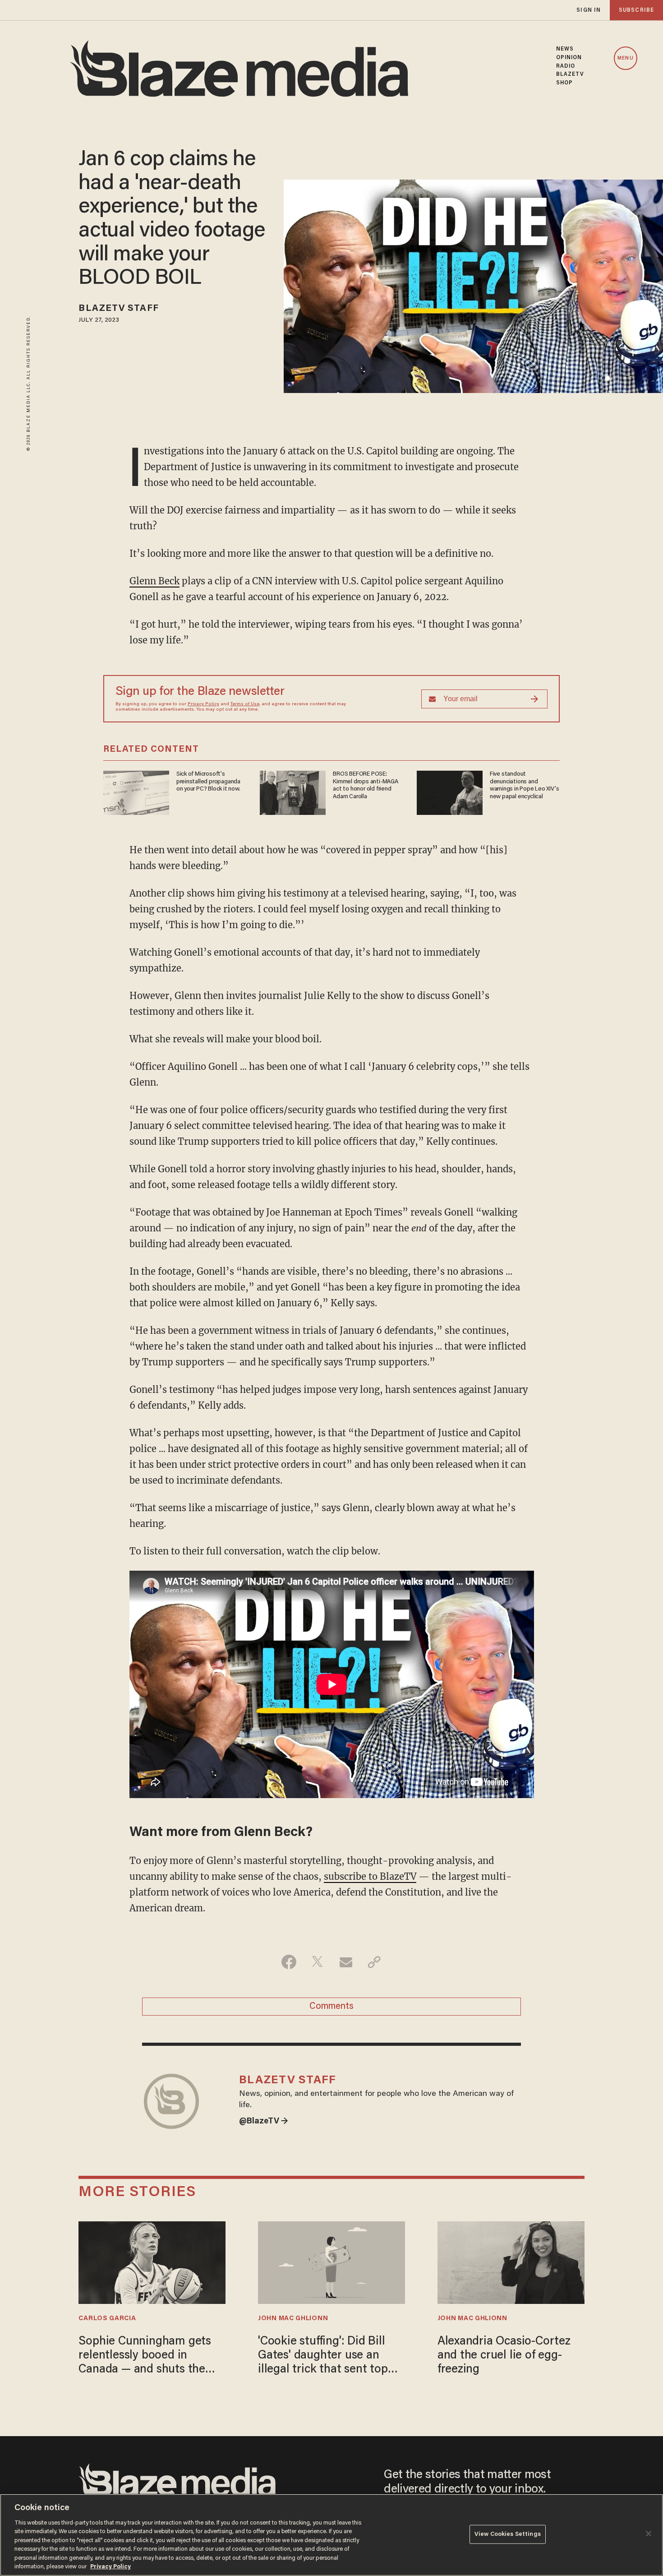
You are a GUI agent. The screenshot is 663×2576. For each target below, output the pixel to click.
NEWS (565, 49)
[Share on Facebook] (289, 1962)
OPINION (569, 58)
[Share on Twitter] (317, 1962)
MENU (625, 58)
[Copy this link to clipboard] (374, 1962)
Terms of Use (245, 704)
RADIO (566, 66)
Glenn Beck (154, 581)
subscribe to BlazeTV (370, 1876)
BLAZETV (570, 74)
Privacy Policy (203, 704)
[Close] (649, 2534)
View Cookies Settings (508, 2534)
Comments (331, 2007)
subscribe (636, 10)
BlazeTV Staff (118, 309)
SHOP (564, 83)
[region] (331, 2535)
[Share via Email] (346, 1962)
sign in (589, 10)
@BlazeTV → (264, 2122)
